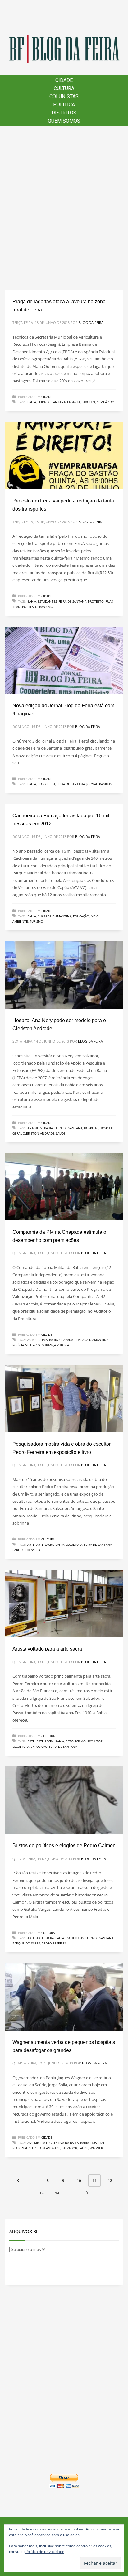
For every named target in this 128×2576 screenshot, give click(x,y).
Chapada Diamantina (55, 916)
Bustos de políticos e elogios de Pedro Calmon (64, 1845)
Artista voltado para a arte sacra (47, 1649)
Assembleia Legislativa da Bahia (53, 2143)
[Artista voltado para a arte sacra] (64, 1603)
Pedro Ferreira (54, 1943)
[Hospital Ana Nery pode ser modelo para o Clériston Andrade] (64, 975)
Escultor (95, 1741)
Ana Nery (35, 1128)
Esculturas (75, 1938)
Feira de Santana (52, 402)
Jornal (92, 784)
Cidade (47, 397)
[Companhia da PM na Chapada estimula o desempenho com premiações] (64, 1187)
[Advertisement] (64, 208)
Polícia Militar (25, 1345)
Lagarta (74, 402)
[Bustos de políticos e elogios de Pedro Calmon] (64, 1800)
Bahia (32, 402)
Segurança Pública (54, 1345)
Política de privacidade (45, 2552)
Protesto (96, 601)
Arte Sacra (45, 1545)
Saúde (61, 1133)
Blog (42, 784)
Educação (81, 916)
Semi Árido (106, 402)
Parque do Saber (26, 1550)
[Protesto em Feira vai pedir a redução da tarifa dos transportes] (64, 455)
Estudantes (47, 601)
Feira (51, 784)
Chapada (66, 1340)
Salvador (69, 2148)
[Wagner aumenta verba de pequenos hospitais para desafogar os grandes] (64, 1997)
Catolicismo (76, 1741)
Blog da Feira (91, 322)
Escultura (74, 1545)
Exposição (39, 1747)
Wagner (96, 2148)
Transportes (23, 607)
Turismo (36, 921)
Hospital (91, 1128)
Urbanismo (44, 607)
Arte (31, 1545)
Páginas (105, 784)
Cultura (48, 1539)
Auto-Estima (37, 1340)
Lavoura (89, 402)
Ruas (109, 601)
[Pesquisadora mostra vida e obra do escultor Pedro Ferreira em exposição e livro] (64, 1399)
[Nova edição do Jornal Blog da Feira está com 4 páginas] (64, 660)
